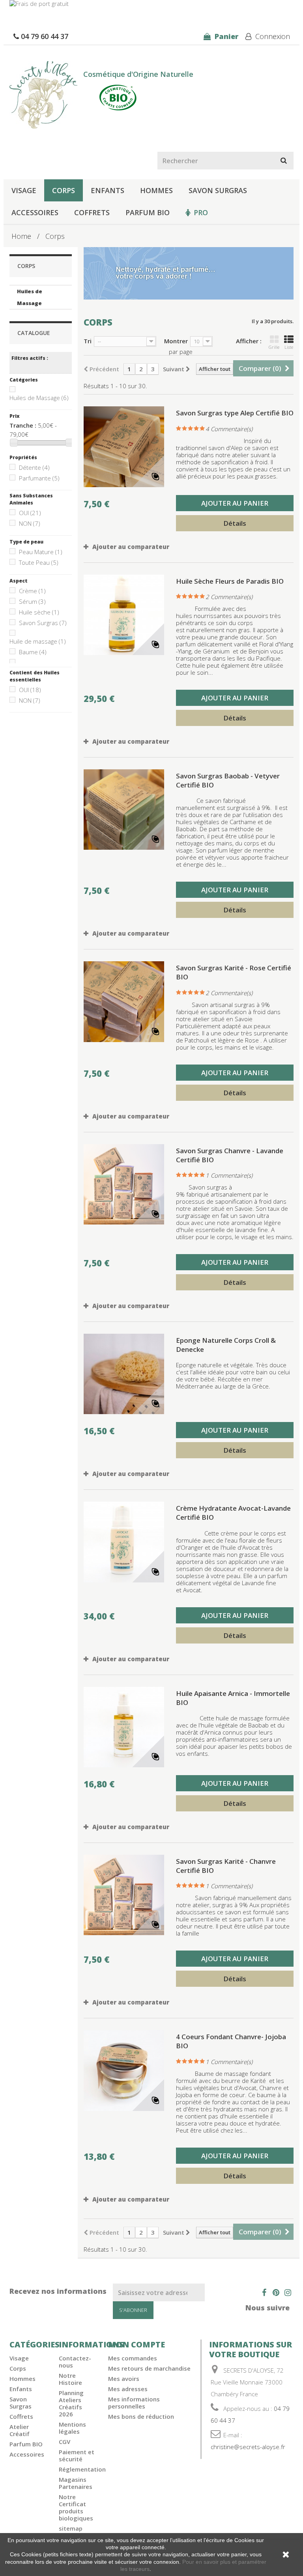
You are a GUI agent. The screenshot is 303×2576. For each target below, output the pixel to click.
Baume (33, 652)
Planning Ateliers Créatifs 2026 (71, 2403)
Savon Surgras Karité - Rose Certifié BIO (234, 972)
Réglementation (82, 2469)
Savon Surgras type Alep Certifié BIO (235, 413)
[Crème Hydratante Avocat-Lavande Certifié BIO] (124, 1542)
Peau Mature (41, 552)
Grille (274, 347)
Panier (225, 36)
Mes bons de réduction (141, 2416)
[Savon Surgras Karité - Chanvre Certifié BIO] (124, 1895)
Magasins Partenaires (76, 2483)
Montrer (176, 341)
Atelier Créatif (20, 2430)
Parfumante (39, 478)
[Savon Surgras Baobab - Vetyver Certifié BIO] (124, 810)
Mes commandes (133, 2358)
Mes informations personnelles (134, 2403)
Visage (24, 190)
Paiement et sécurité (77, 2455)
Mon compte (137, 2344)
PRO (201, 212)
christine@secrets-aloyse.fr (248, 2447)
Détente (34, 467)
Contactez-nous (75, 2362)
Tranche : (23, 425)
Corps (64, 190)
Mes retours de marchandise (149, 2368)
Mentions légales (72, 2428)
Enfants (108, 190)
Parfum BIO (148, 212)
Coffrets (92, 212)
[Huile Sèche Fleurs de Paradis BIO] (124, 615)
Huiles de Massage (30, 297)
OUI (30, 513)
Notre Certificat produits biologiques (76, 2507)
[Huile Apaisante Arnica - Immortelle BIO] (124, 1727)
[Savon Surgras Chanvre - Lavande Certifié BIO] (124, 1184)
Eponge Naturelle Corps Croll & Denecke (226, 1345)
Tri (88, 341)
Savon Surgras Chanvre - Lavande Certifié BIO (230, 1155)
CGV (65, 2442)
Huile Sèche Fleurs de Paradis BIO (230, 581)
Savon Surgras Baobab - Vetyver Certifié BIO (228, 780)
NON (30, 523)
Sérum (32, 601)
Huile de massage (38, 641)
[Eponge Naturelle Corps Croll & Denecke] (124, 1374)
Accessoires (35, 212)
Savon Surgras (218, 190)
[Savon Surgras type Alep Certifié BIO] (124, 447)
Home (21, 236)
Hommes (156, 190)
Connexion (272, 36)
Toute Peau (39, 562)
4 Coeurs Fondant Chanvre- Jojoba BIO (231, 2041)
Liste (289, 347)
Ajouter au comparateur (131, 547)
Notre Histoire (70, 2379)
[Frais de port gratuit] (151, 8)
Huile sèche (39, 612)
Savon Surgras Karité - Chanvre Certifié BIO (226, 1866)
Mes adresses (128, 2389)
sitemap (71, 2528)
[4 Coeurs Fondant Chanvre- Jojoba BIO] (124, 2070)
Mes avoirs (124, 2379)
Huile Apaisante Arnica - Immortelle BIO (233, 1698)
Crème (32, 591)
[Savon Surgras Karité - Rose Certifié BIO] (124, 1001)
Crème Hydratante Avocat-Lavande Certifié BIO (233, 1513)
